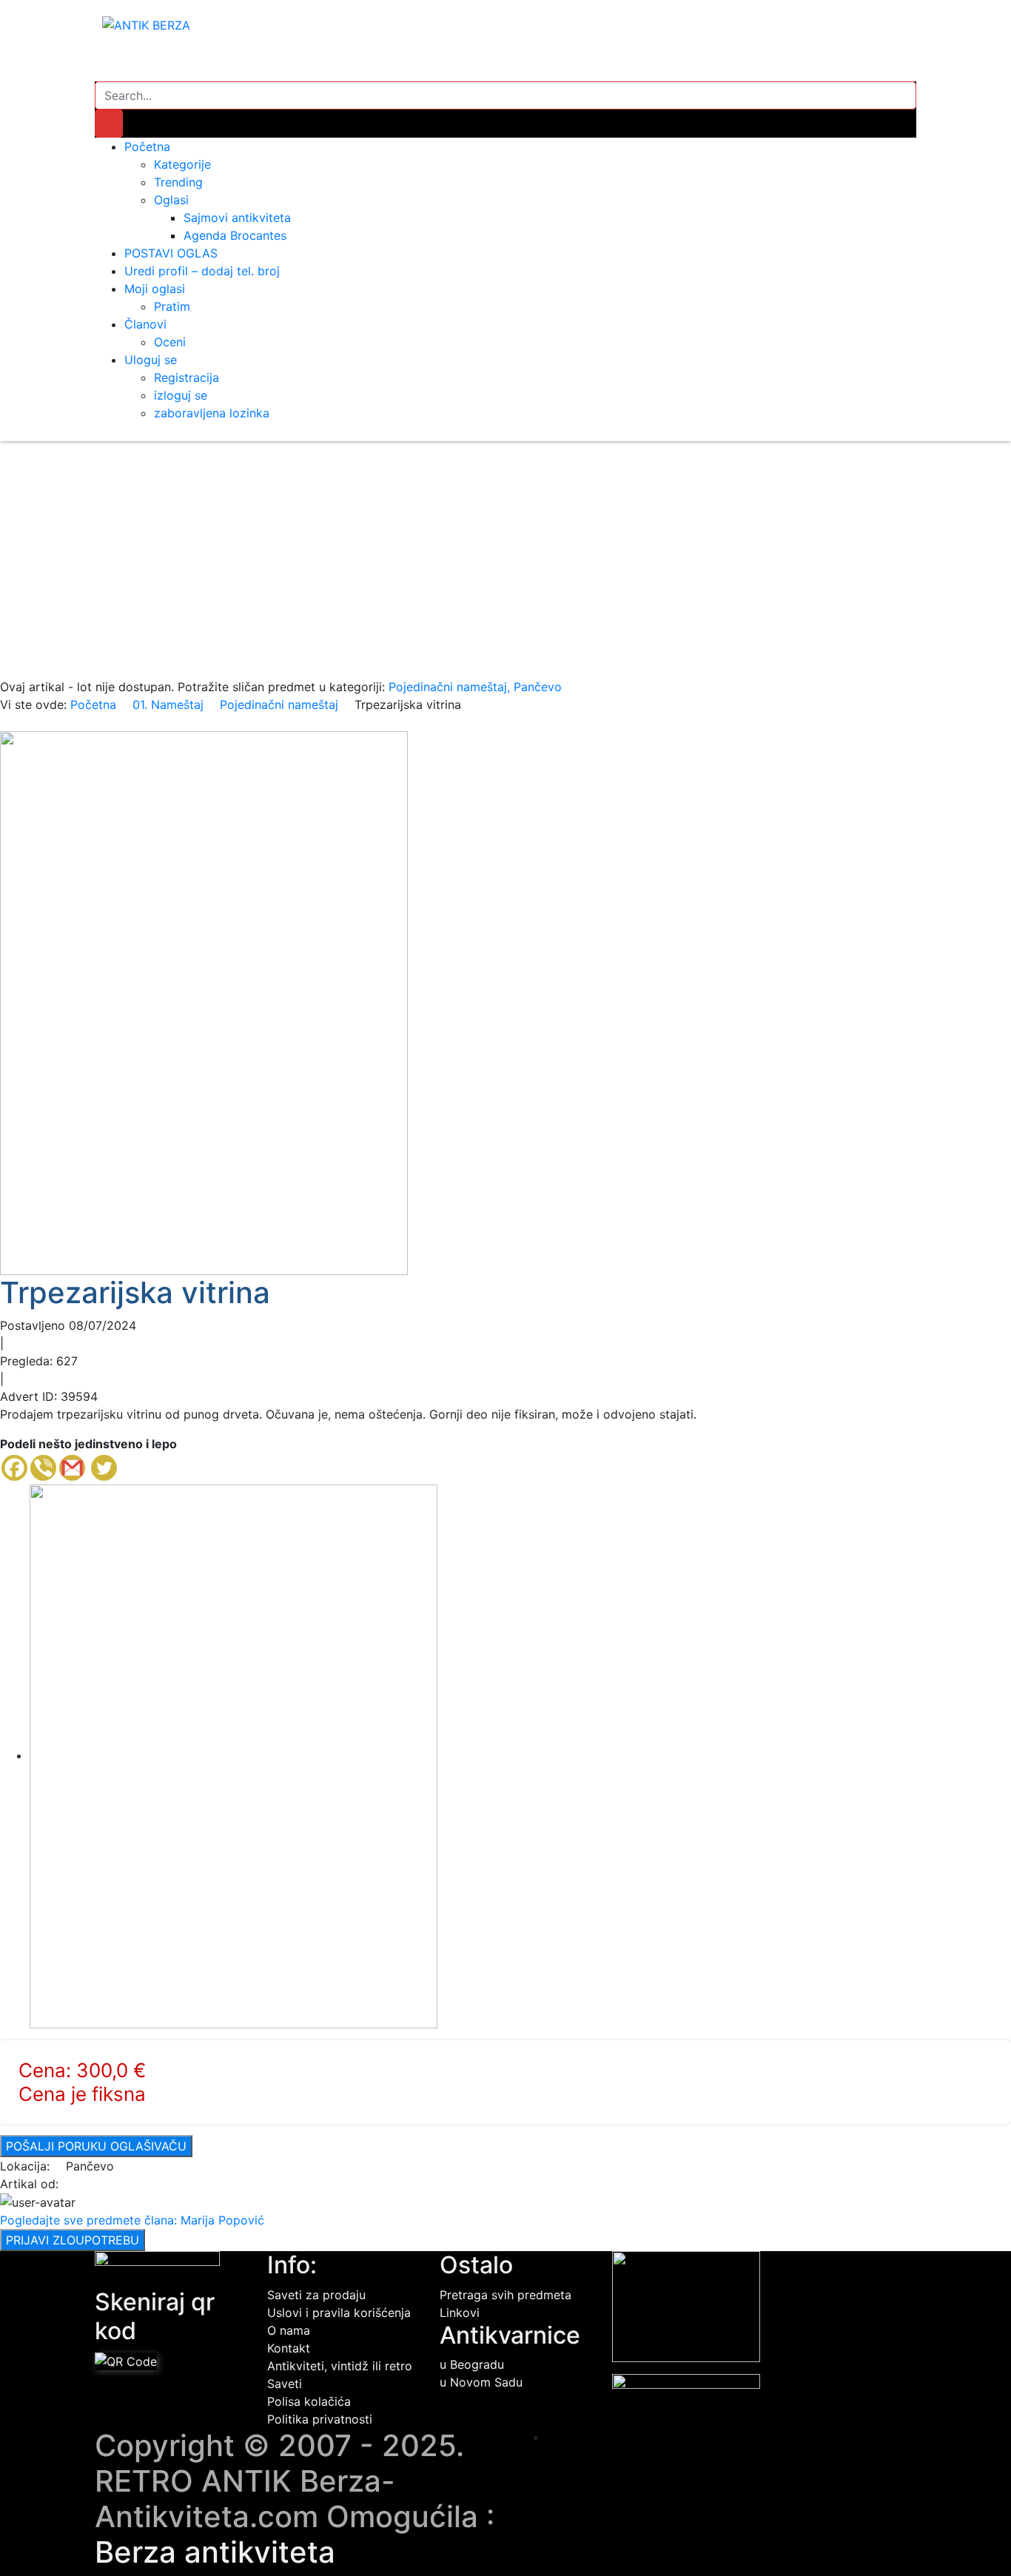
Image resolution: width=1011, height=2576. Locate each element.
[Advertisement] (505, 567)
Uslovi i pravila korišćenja (339, 2313)
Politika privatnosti (320, 2419)
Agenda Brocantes (235, 235)
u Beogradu (472, 2364)
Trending (178, 182)
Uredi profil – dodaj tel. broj (202, 271)
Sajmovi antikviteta (237, 218)
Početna (147, 147)
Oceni (170, 342)
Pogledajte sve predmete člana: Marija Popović (132, 2220)
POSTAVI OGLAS (171, 253)
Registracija (187, 377)
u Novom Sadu (481, 2382)
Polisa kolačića (309, 2401)
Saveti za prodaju (316, 2295)
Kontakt (289, 2348)
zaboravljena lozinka (212, 413)
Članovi (145, 324)
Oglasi (171, 200)
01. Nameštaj (168, 704)
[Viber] (43, 1468)
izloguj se (181, 395)
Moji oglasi (155, 289)
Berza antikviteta (215, 2552)
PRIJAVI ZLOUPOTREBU (73, 2240)
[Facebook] (14, 1468)
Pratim (172, 306)
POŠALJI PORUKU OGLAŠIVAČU (96, 2146)
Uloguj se (151, 360)
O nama (289, 2330)
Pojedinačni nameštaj (279, 704)
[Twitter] (104, 1468)
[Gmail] (72, 1468)
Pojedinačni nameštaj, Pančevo (475, 687)
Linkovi (460, 2313)
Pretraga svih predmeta (505, 2295)
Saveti (285, 2384)
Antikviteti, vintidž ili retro (340, 2366)
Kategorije (182, 164)
